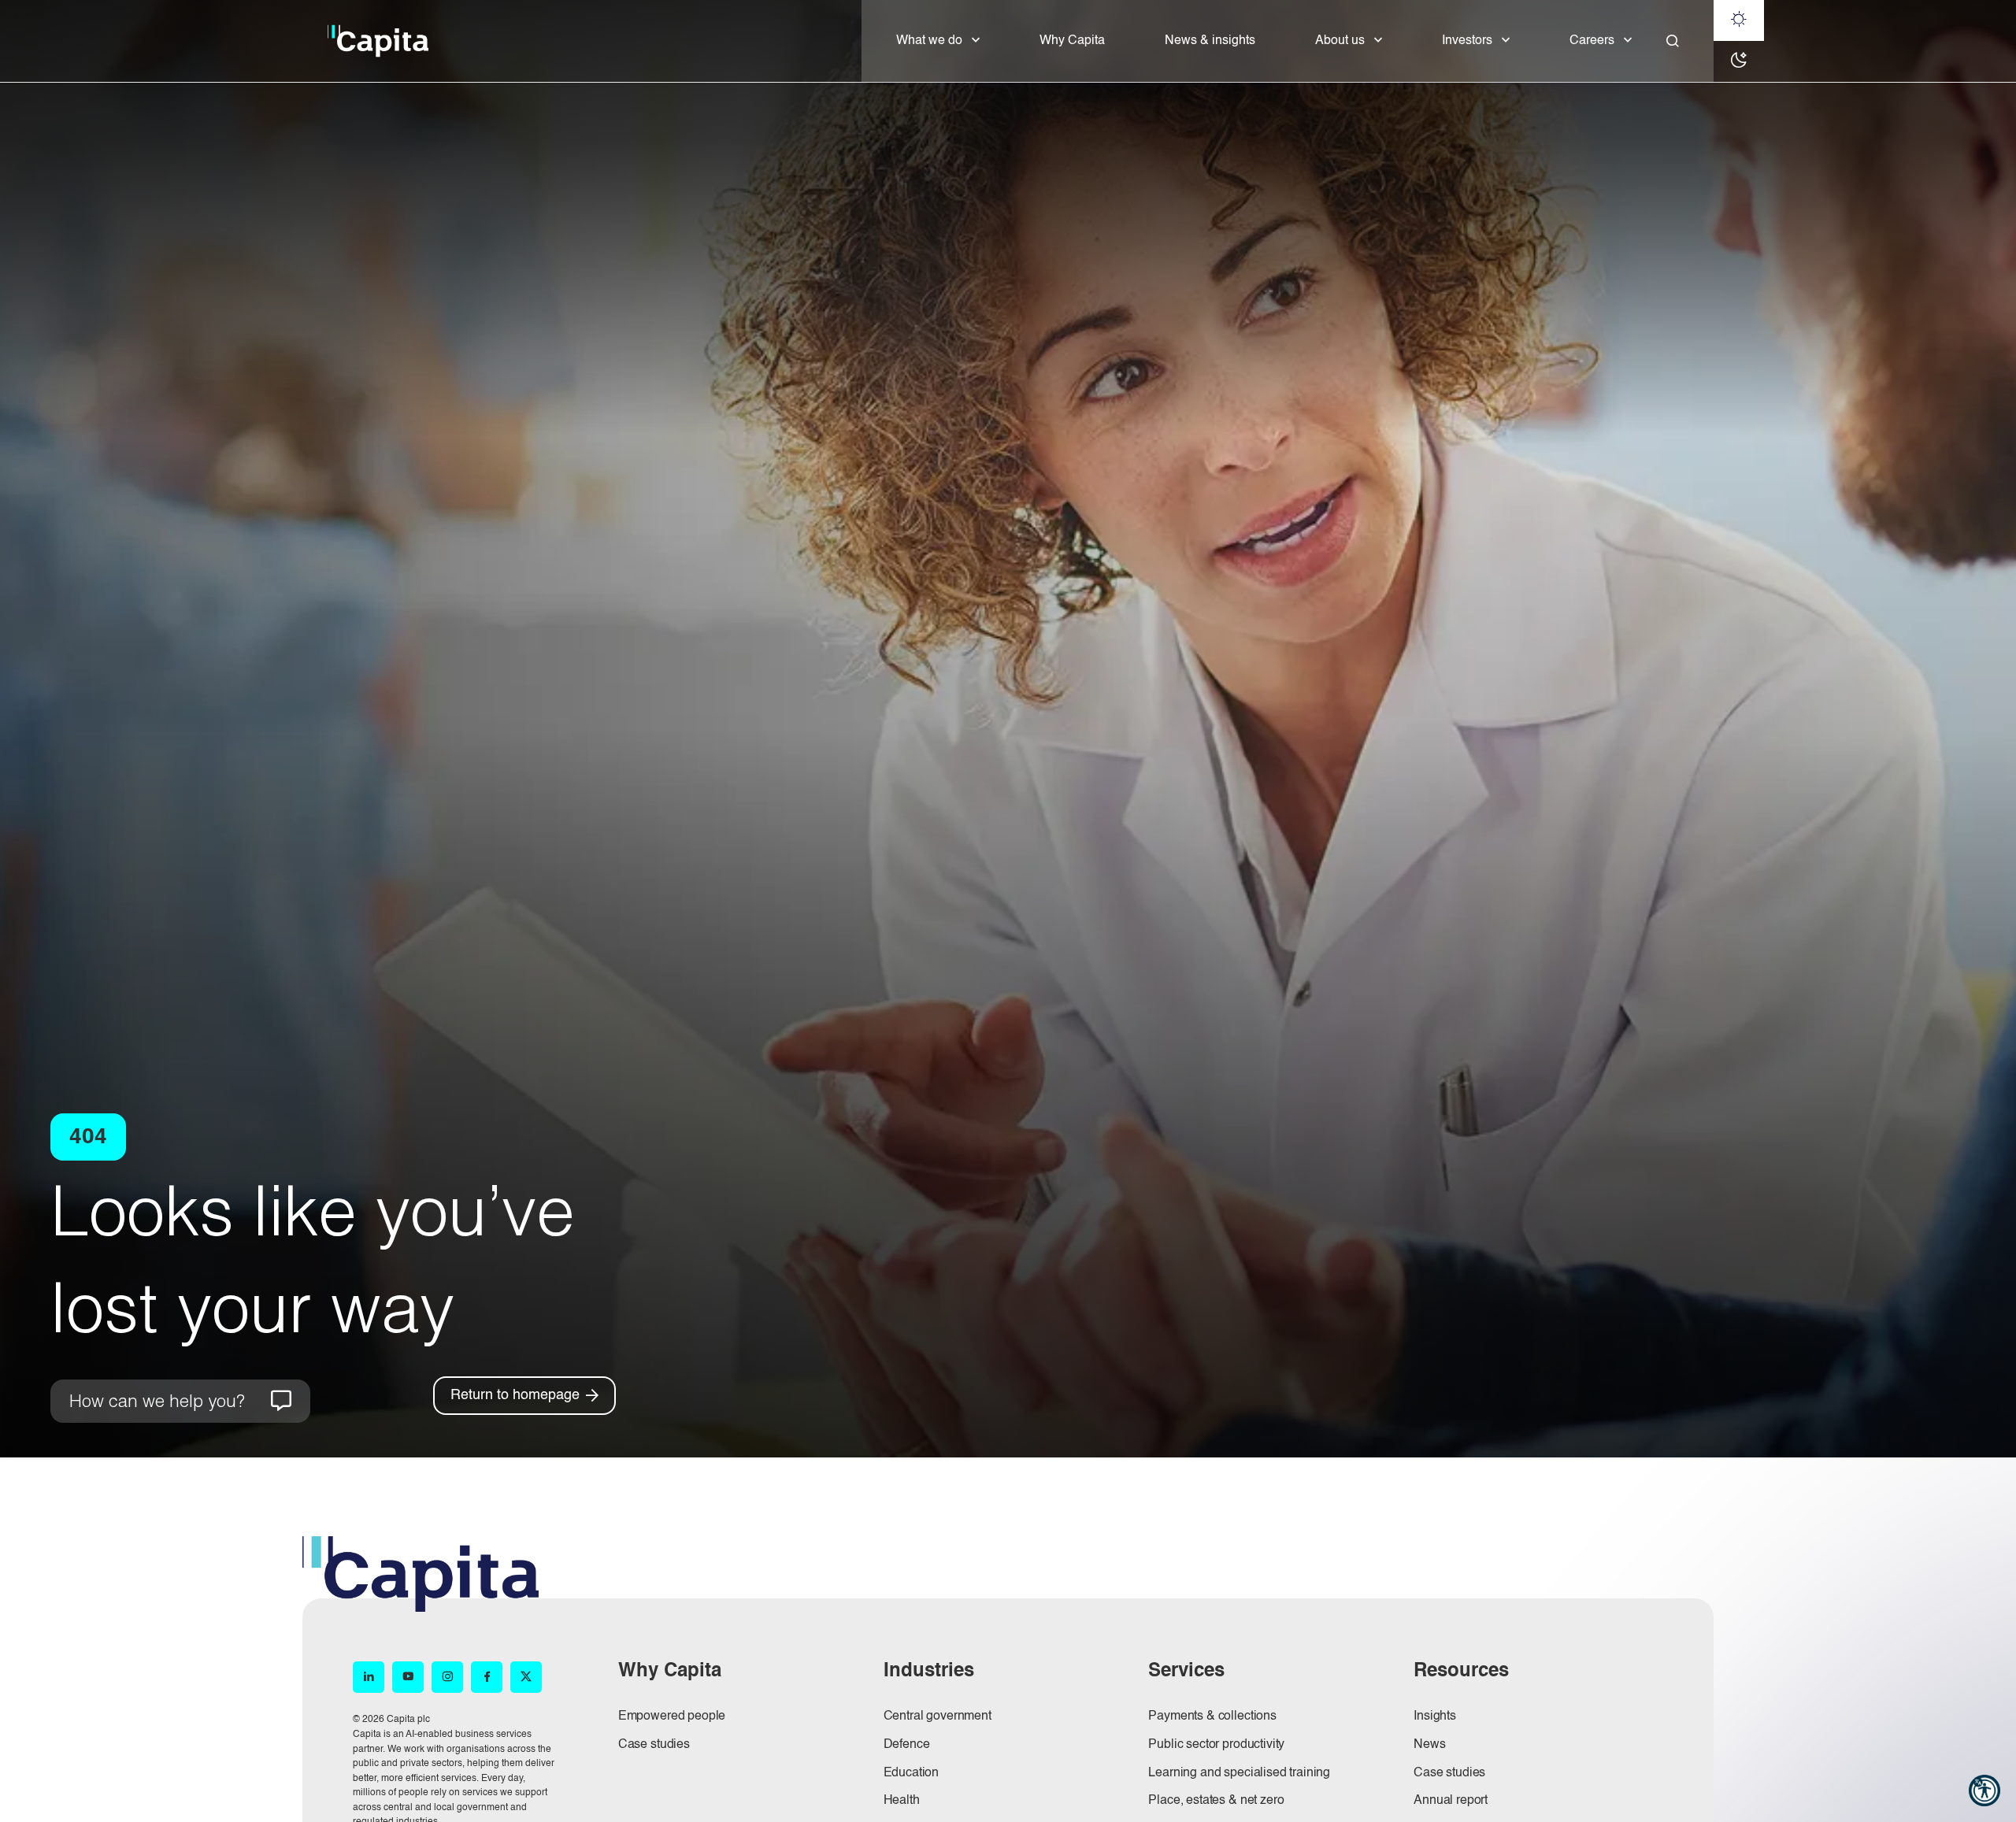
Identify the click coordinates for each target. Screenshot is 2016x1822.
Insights (1435, 1716)
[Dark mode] (1739, 61)
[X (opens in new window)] (526, 1677)
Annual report (1451, 1801)
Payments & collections (1212, 1716)
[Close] (1673, 41)
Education (912, 1773)
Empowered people (672, 1716)
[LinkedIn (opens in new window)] (369, 1677)
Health (902, 1801)
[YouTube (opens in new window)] (408, 1677)
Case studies (654, 1745)
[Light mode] (1739, 20)
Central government (938, 1716)
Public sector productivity (1216, 1745)
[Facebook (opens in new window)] (487, 1677)
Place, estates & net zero (1216, 1801)
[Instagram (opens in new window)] (447, 1677)
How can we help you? (157, 1400)
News (1429, 1745)
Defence (907, 1745)
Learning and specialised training (1239, 1773)
